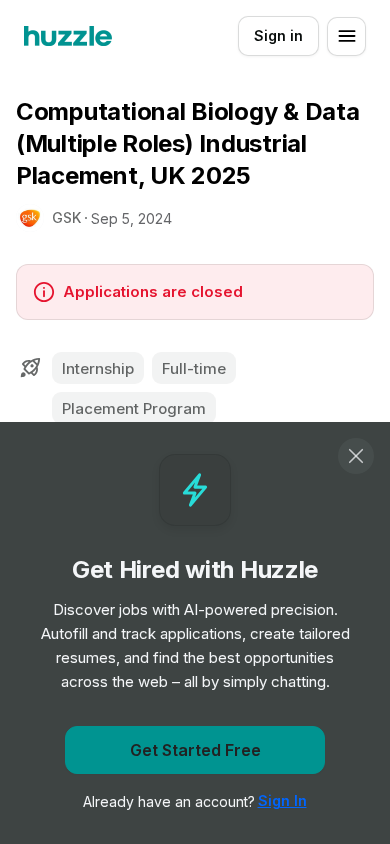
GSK (66, 217)
